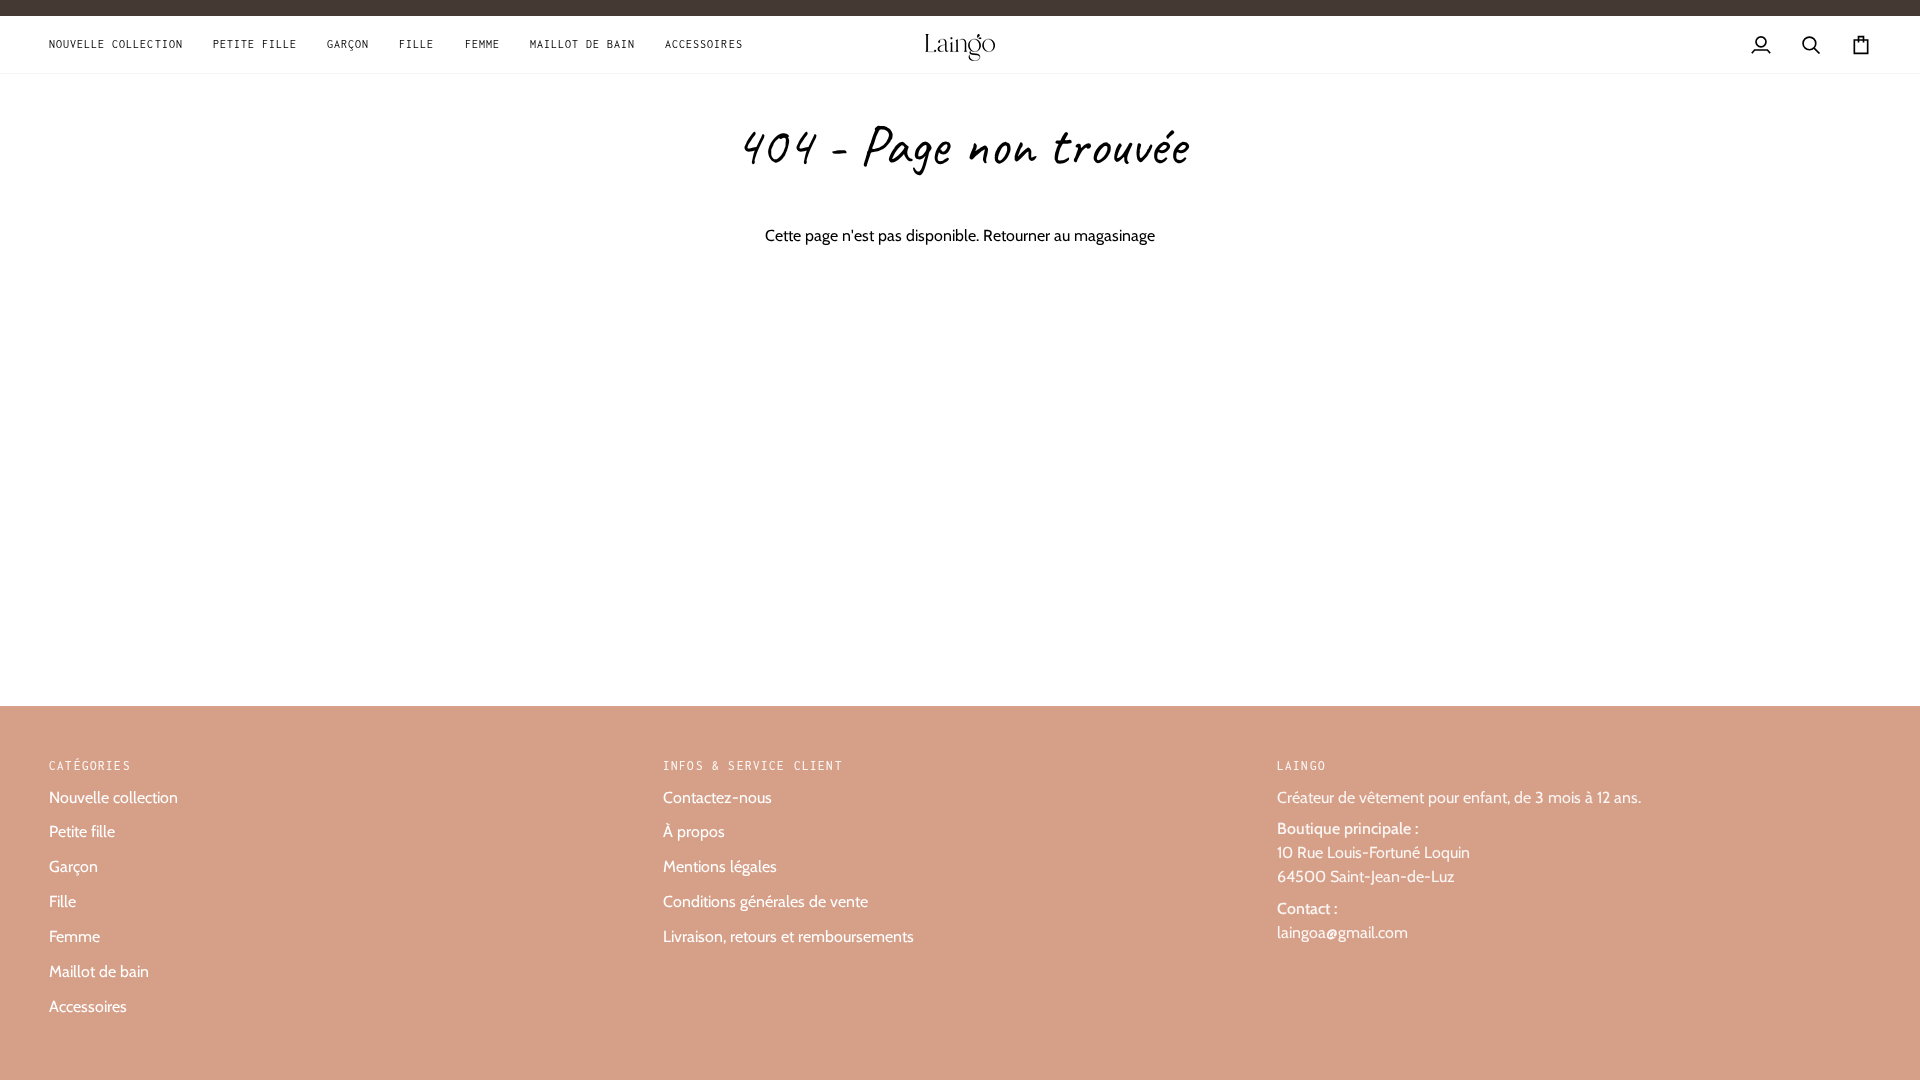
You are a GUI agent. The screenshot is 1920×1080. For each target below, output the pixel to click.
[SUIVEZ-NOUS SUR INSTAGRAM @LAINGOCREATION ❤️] (960, 8)
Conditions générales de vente (765, 901)
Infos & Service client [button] (753, 765)
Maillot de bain (99, 971)
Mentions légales (720, 866)
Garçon (73, 866)
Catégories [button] (90, 765)
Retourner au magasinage (1069, 235)
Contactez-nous (717, 797)
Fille (62, 901)
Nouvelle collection (113, 797)
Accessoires (88, 1006)
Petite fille (82, 831)
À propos (694, 831)
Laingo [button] (1301, 765)
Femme (74, 936)
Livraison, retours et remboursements (788, 936)
